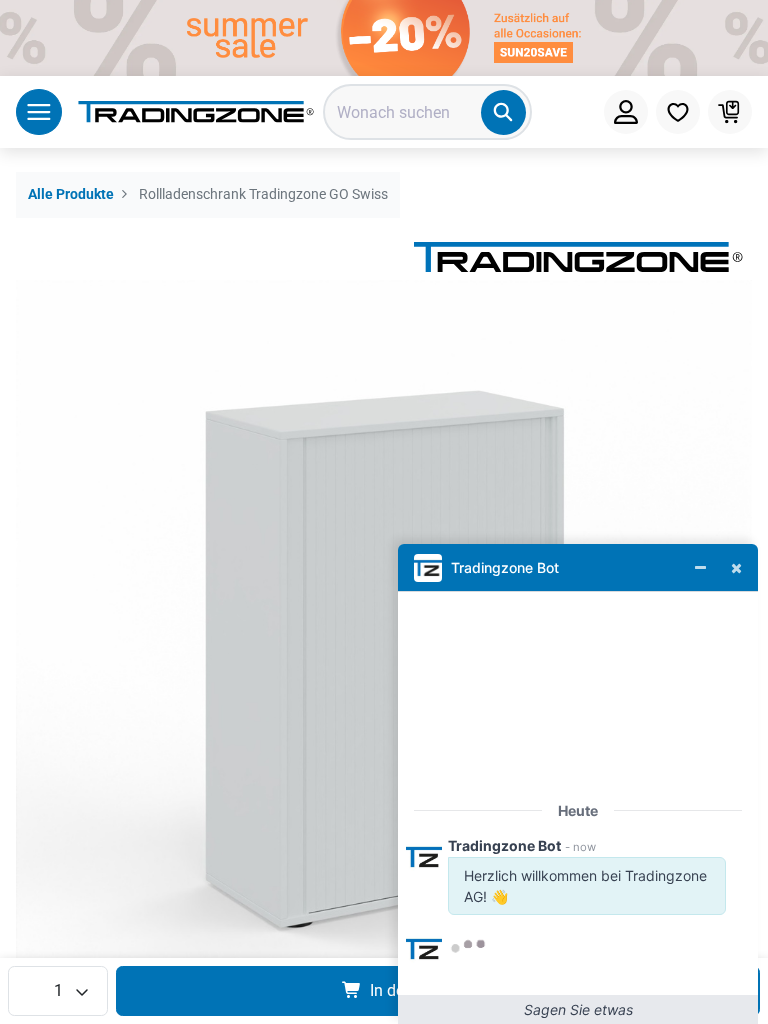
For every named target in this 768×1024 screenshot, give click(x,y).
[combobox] (427, 112)
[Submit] (503, 112)
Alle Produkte (71, 194)
